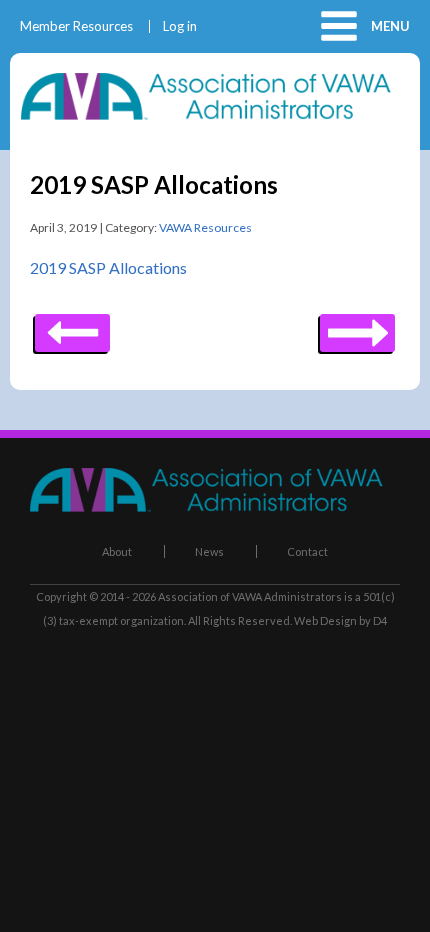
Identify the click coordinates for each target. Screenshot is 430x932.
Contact (307, 551)
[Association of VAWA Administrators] (215, 113)
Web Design (325, 620)
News (209, 551)
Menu (390, 26)
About (117, 551)
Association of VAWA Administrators (250, 596)
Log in (180, 26)
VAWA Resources (205, 227)
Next (72, 326)
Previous (357, 326)
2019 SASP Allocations (108, 267)
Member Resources (76, 26)
